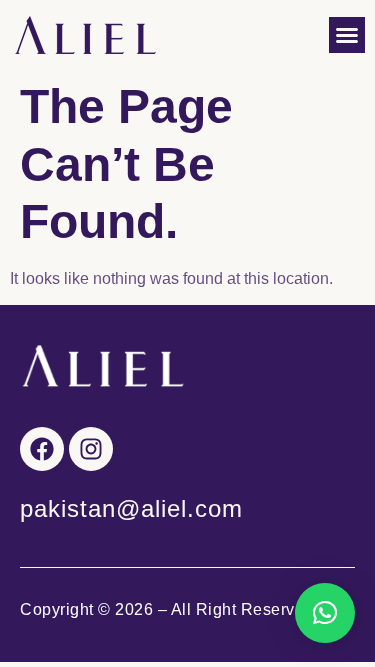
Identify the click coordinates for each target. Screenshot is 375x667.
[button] (347, 35)
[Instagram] (91, 449)
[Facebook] (42, 449)
